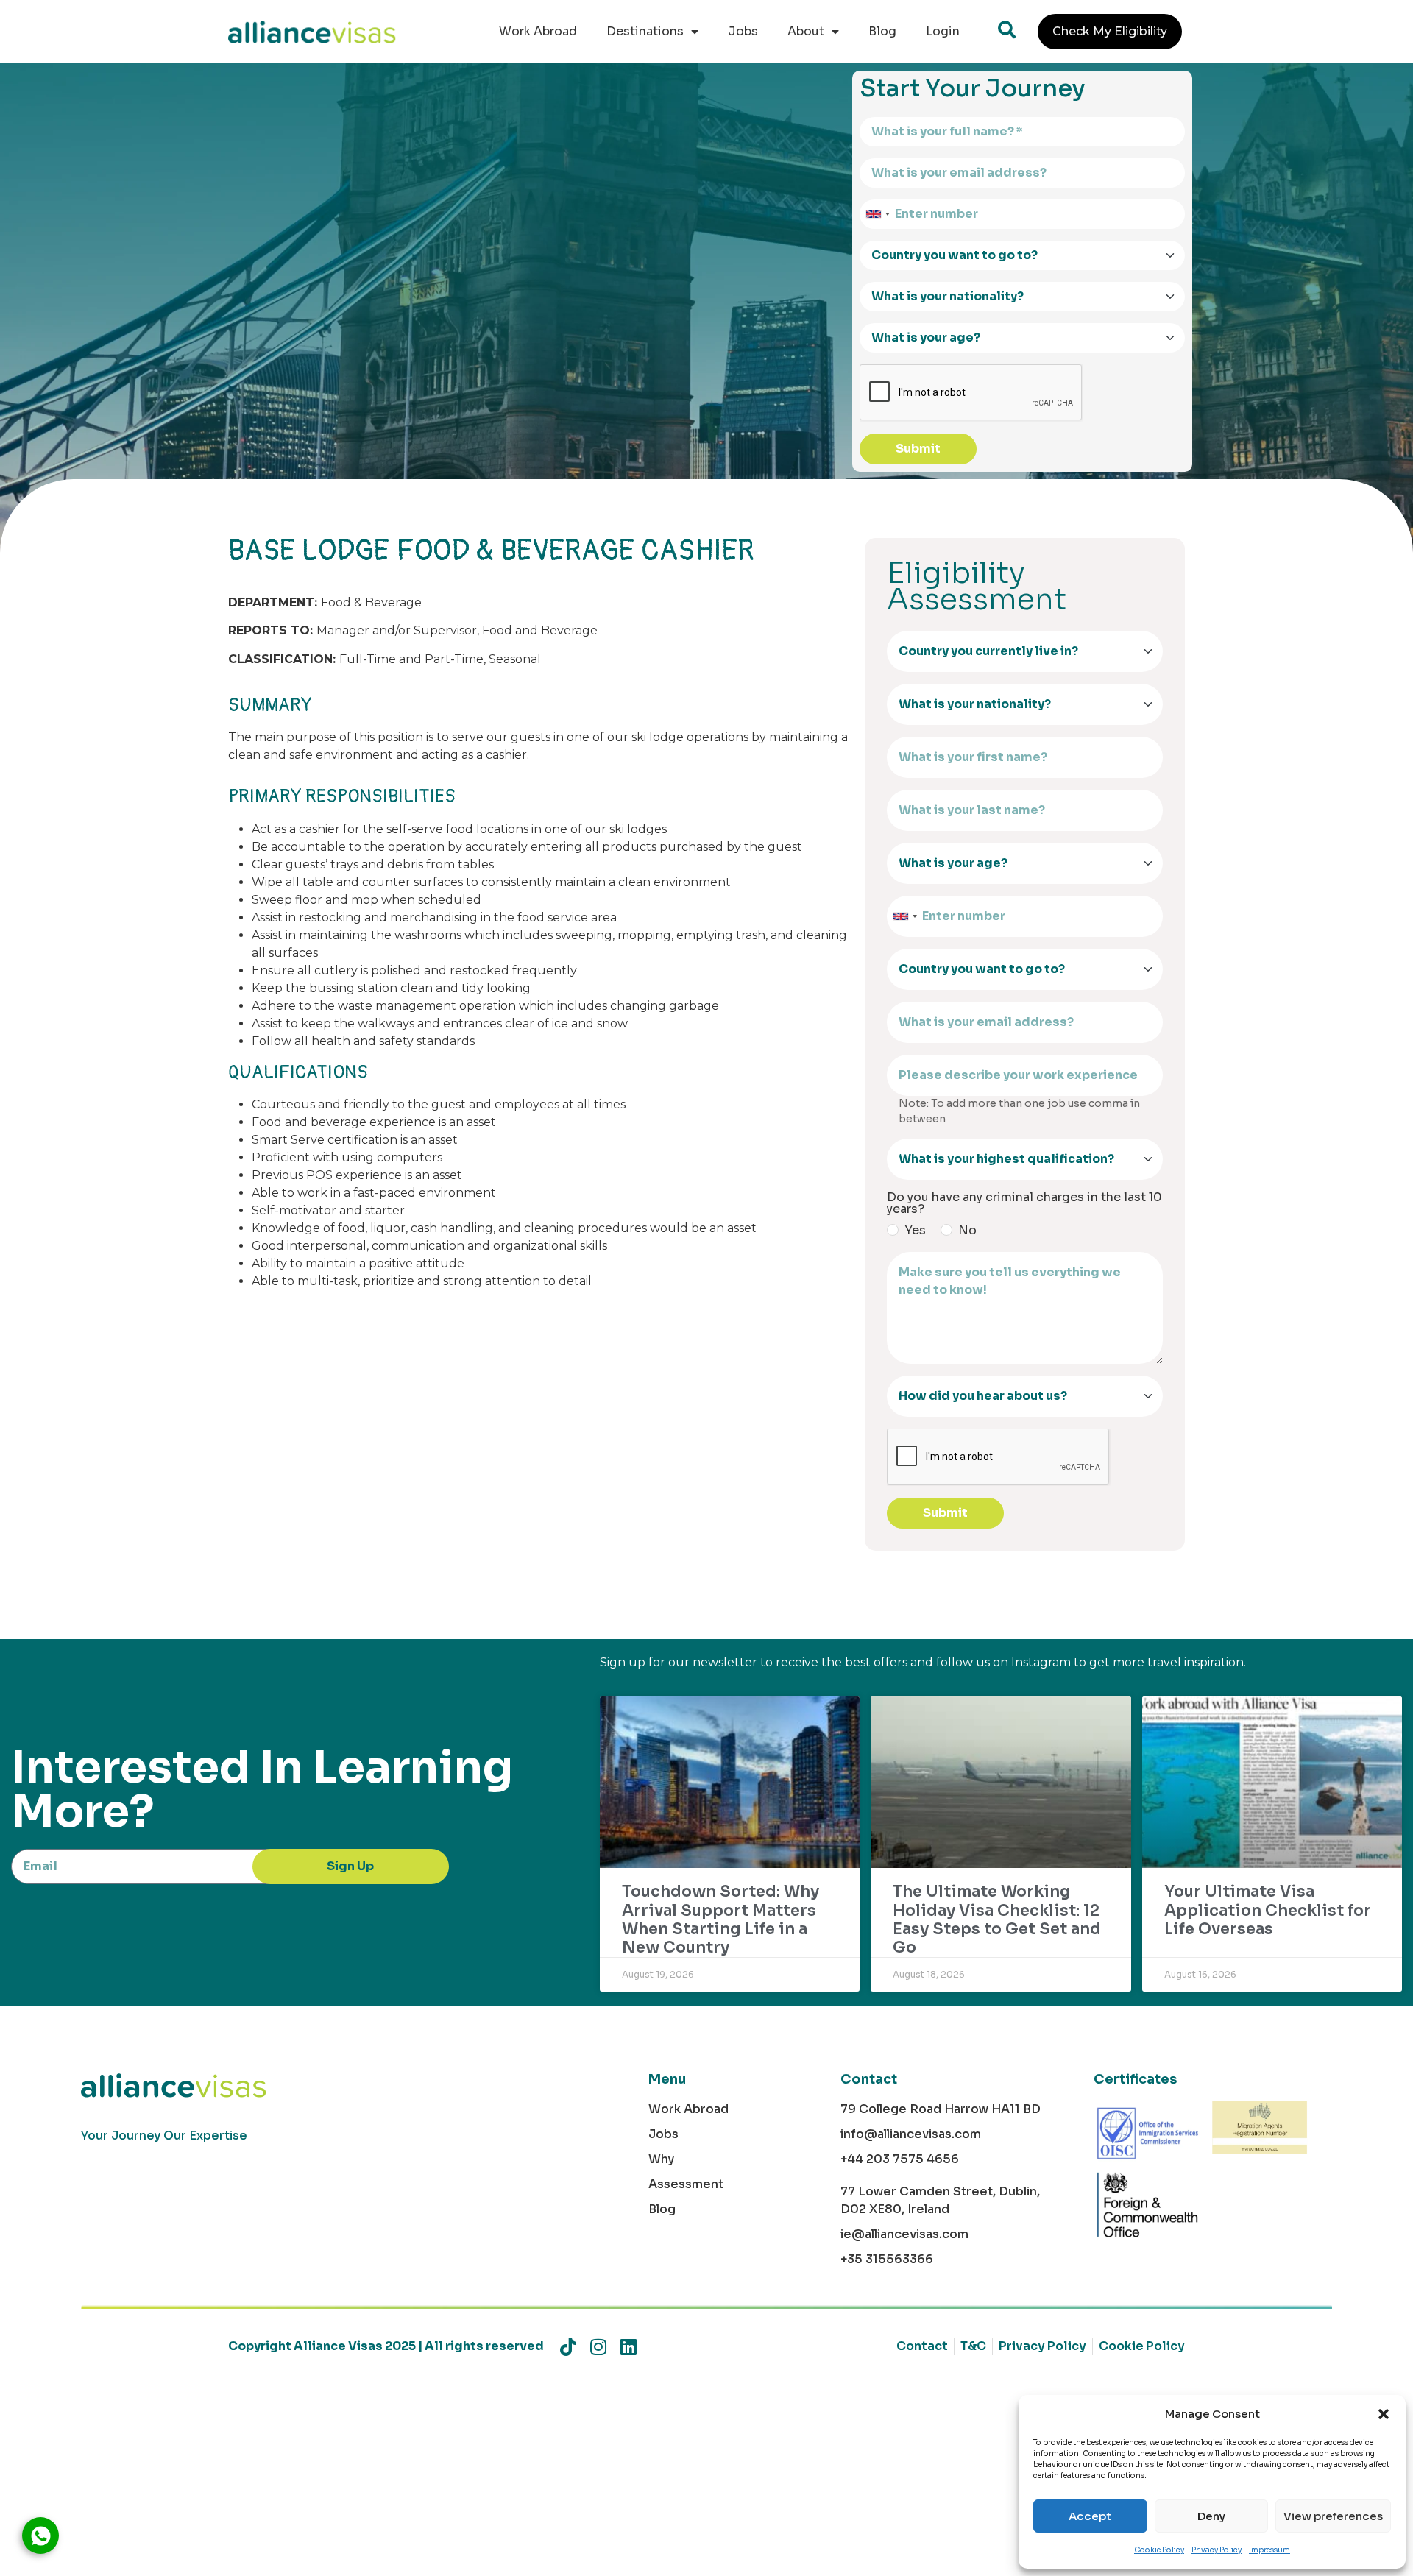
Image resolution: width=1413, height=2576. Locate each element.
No (967, 1231)
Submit (918, 449)
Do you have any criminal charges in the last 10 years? (1024, 1203)
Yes (915, 1231)
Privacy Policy (1217, 2550)
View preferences (1333, 2516)
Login (943, 31)
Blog (882, 31)
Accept (1090, 2516)
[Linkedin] (628, 2347)
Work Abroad (538, 31)
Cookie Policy (1159, 2550)
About (806, 31)
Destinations (645, 31)
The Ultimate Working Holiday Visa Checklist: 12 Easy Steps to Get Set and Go (997, 1919)
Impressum (1269, 2550)
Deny (1211, 2516)
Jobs (743, 31)
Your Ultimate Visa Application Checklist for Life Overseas (1268, 1910)
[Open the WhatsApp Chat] (40, 2536)
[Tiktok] (568, 2347)
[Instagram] (598, 2347)
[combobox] (877, 214)
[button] (1384, 2414)
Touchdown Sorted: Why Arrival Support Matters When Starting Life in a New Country (720, 1919)
